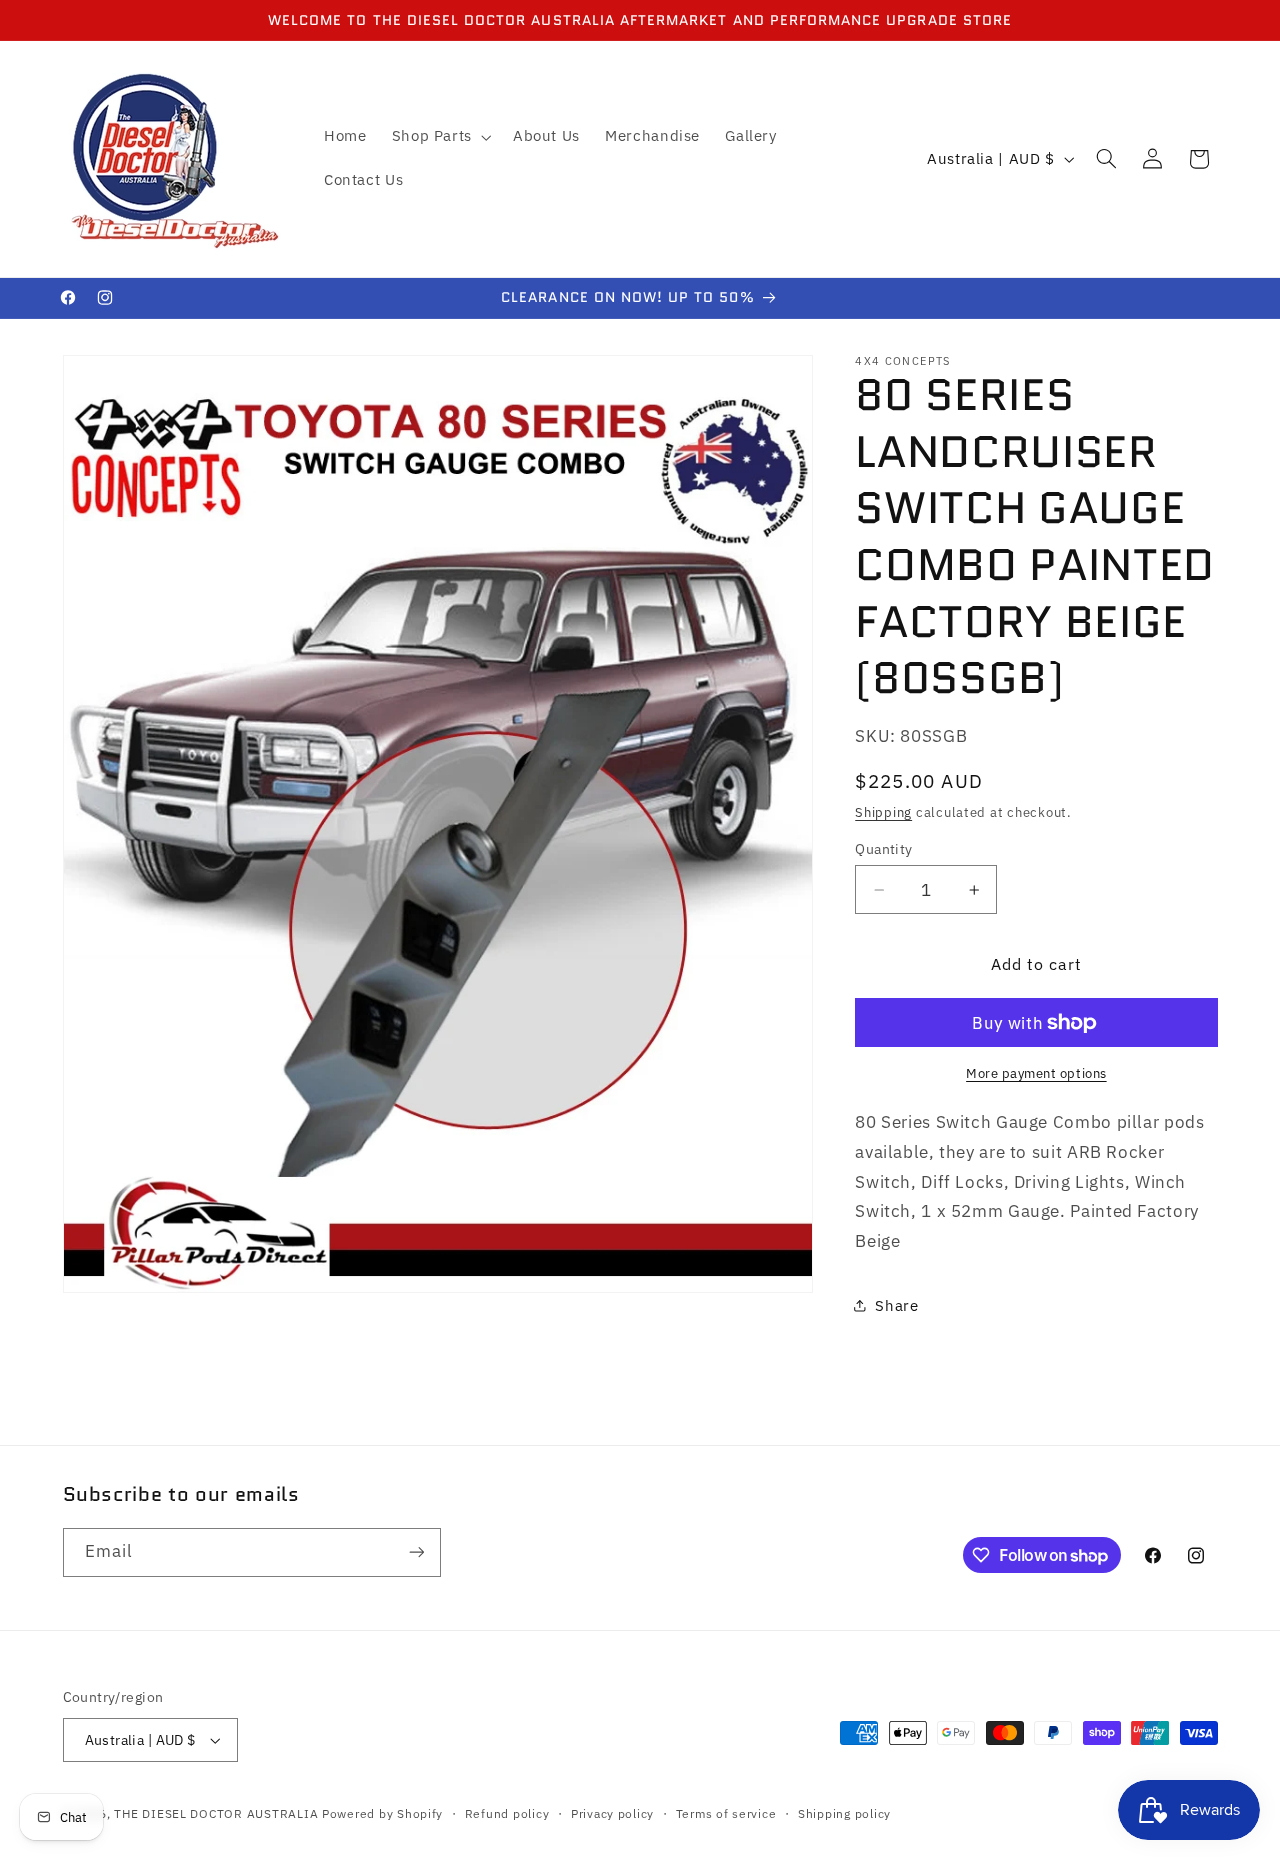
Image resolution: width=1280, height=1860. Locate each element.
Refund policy (507, 1813)
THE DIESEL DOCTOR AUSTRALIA (218, 1813)
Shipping (883, 812)
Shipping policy (844, 1813)
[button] (439, 137)
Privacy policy (612, 1813)
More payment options (1036, 1073)
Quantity (883, 849)
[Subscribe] (416, 1552)
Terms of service (726, 1813)
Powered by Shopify (382, 1813)
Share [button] (896, 1305)
